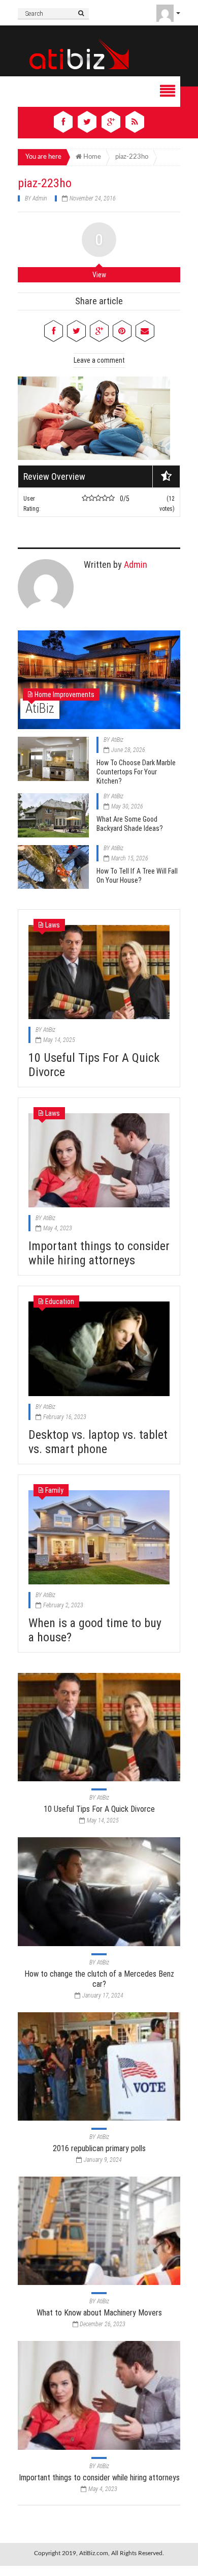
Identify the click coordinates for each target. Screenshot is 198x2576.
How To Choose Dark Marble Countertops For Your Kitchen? (136, 772)
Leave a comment (99, 360)
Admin (40, 198)
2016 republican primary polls (99, 2148)
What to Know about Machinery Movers (99, 2313)
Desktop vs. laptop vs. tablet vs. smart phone (98, 1442)
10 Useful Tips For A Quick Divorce (99, 1809)
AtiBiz (40, 708)
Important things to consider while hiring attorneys (99, 1253)
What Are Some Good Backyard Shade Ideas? (130, 824)
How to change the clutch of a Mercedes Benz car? (99, 1979)
